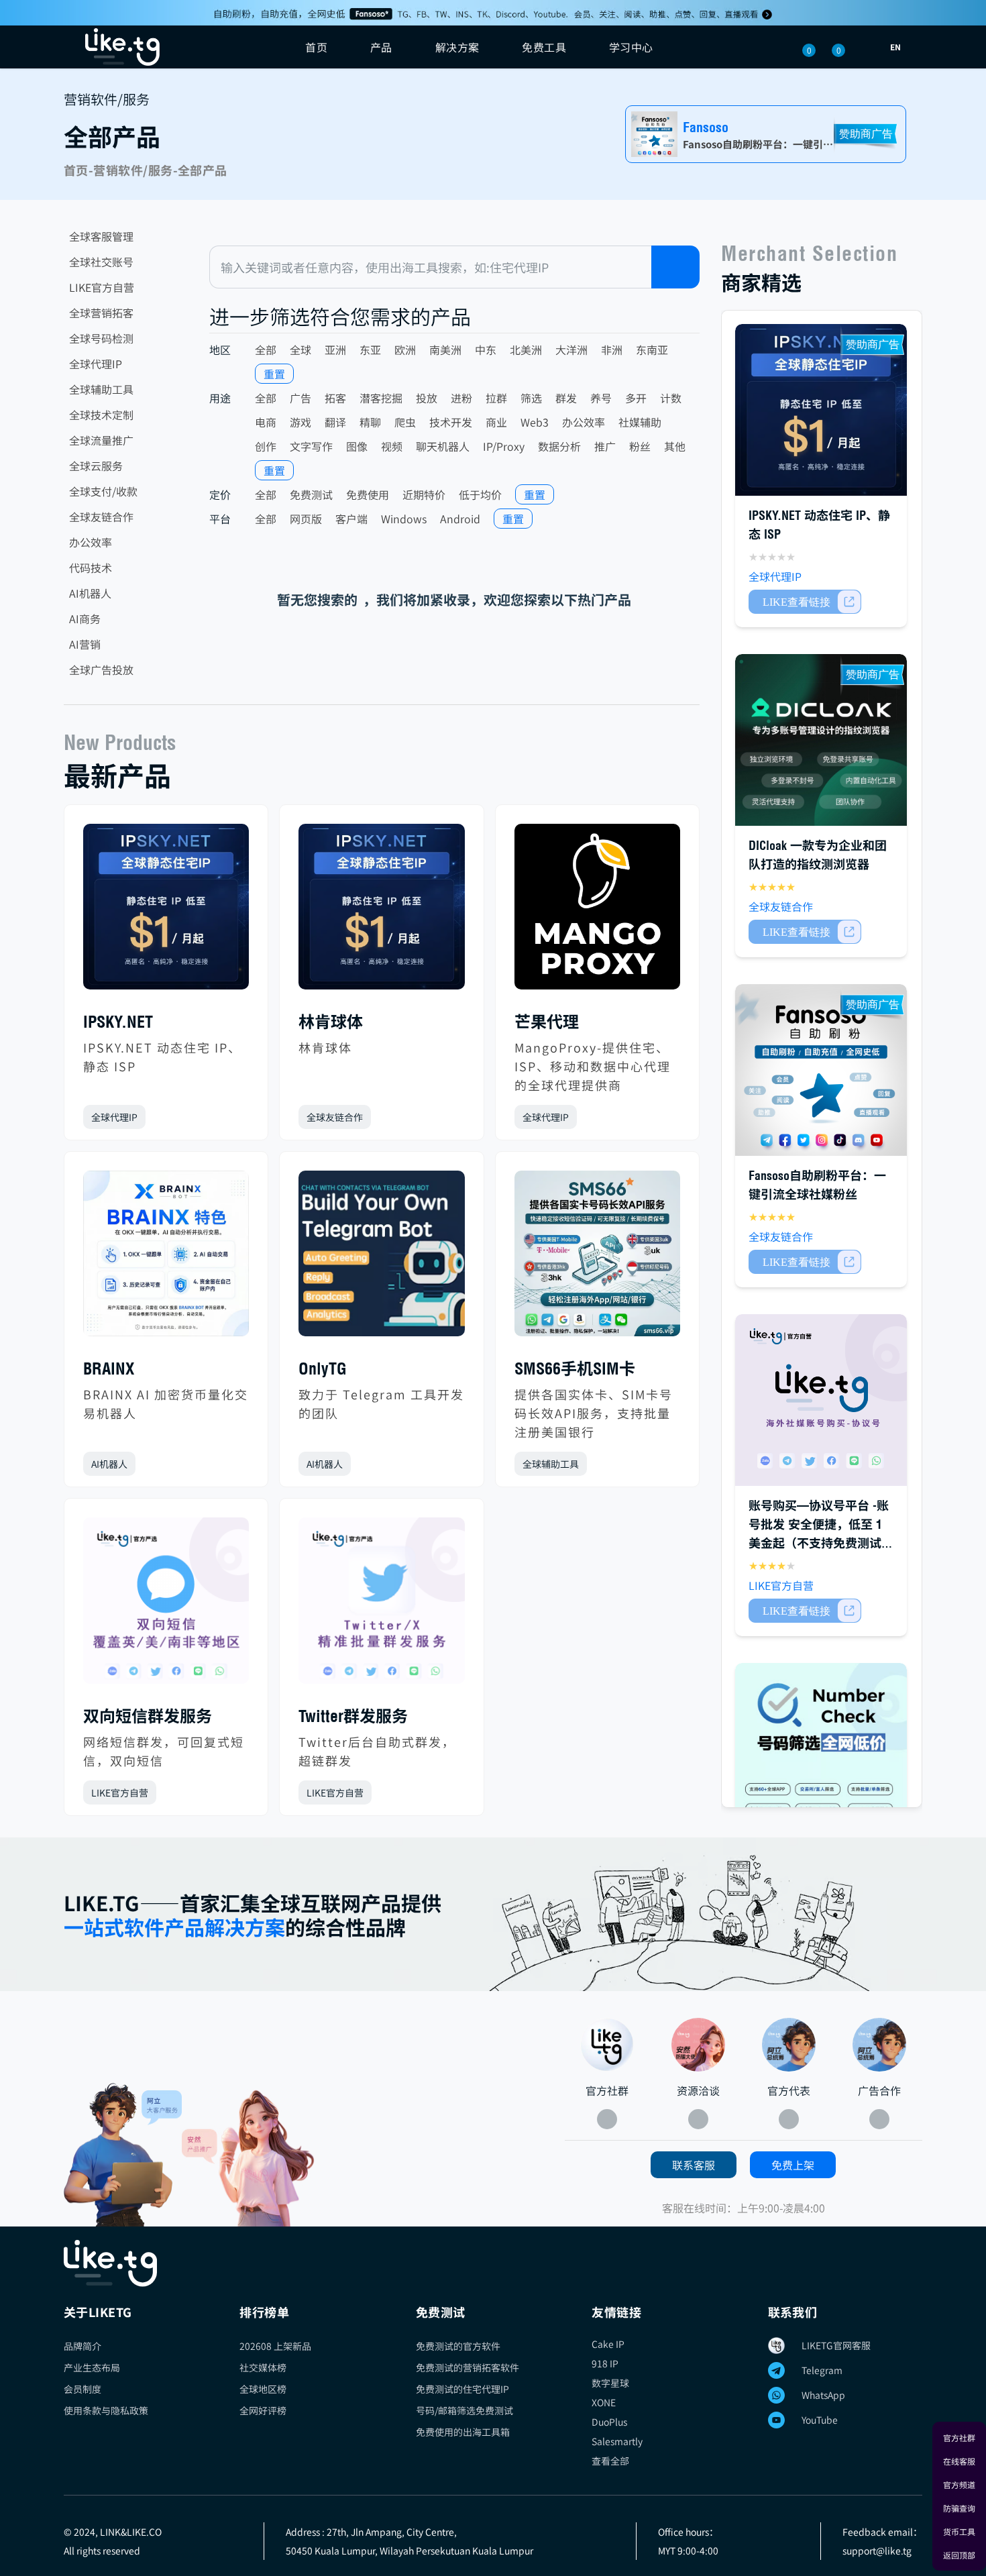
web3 (535, 422)
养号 (601, 398)
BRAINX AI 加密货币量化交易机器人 (166, 1403)
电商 (266, 422)
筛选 (531, 398)
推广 (605, 446)
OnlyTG (323, 1368)
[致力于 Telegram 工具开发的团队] (381, 1259)
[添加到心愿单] (238, 1117)
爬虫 (405, 422)
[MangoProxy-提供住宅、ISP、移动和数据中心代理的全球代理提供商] (597, 912)
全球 (300, 350)
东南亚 (652, 350)
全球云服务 (96, 466)
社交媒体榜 (263, 2367)
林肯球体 (331, 1022)
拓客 (335, 398)
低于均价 (480, 494)
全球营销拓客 (101, 313)
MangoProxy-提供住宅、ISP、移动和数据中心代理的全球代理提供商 (593, 1066)
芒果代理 (547, 1022)
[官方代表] (789, 2045)
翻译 (335, 422)
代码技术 (91, 568)
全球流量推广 (101, 440)
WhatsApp (823, 2395)
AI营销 (85, 644)
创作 (266, 446)
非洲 (612, 350)
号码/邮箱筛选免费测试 (464, 2410)
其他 (675, 446)
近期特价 (424, 494)
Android (460, 519)
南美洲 (445, 350)
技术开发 (451, 422)
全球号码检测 (101, 338)
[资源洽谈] (698, 2045)
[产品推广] (248, 2158)
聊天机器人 (443, 446)
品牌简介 (83, 2346)
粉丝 (640, 446)
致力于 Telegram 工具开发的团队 (381, 1403)
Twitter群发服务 (353, 1716)
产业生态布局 (92, 2367)
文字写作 (311, 446)
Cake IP (608, 2344)
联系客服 (694, 2165)
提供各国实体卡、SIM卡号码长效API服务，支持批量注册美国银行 (594, 1413)
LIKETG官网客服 (836, 2345)
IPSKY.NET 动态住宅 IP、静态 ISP (162, 1057)
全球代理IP (96, 364)
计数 (671, 398)
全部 (266, 350)
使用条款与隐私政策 (106, 2410)
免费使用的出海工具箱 (463, 2432)
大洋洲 (571, 350)
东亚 (370, 350)
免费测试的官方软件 (458, 2346)
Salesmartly (617, 2441)
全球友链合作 (101, 517)
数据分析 (559, 446)
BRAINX (109, 1368)
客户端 (351, 519)
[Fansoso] (493, 13)
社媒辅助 (640, 422)
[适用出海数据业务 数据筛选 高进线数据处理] (821, 1749)
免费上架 (793, 2165)
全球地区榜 (263, 2389)
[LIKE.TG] (122, 47)
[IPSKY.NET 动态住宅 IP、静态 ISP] (166, 912)
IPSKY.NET (118, 1022)
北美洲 (526, 350)
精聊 (370, 422)
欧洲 (405, 350)
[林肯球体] (381, 912)
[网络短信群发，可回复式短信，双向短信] (166, 1606)
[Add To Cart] (805, 602)
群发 (566, 398)
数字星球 (610, 2383)
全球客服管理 (101, 236)
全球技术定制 (101, 415)
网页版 (306, 519)
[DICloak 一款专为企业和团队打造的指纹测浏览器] (821, 740)
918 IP (605, 2363)
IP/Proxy (504, 446)
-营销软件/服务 (131, 170)
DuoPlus (609, 2422)
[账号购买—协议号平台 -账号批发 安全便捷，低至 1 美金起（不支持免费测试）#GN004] (821, 1400)
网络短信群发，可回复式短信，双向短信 (164, 1751)
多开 (636, 398)
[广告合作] (879, 2045)
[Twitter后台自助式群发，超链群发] (381, 1606)
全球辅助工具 (101, 389)
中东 (486, 350)
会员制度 (83, 2389)
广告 (300, 398)
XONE (604, 2402)
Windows (404, 519)
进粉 (461, 398)
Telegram (822, 2370)
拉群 (496, 398)
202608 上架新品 (275, 2346)
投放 (427, 398)
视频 (392, 446)
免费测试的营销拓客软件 (468, 2367)
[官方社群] (123, 2155)
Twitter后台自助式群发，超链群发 (377, 1751)
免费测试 (311, 494)
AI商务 (85, 619)
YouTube (820, 2420)
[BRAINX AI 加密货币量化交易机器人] (166, 1259)
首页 (316, 47)
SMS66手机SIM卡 (575, 1368)
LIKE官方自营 (102, 287)
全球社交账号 (101, 262)
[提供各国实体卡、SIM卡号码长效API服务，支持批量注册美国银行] (597, 1259)
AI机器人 (90, 593)
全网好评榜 (263, 2410)
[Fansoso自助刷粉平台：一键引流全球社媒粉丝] (821, 1070)
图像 (357, 446)
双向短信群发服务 (148, 1716)
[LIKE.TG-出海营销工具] (493, 2263)
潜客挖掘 (381, 398)
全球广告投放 (101, 669)
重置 (274, 374)
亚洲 (335, 350)
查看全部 (610, 2461)
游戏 (300, 422)
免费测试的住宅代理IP (462, 2389)
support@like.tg (877, 2551)
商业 (496, 422)
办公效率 (91, 542)
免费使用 (368, 494)
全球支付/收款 (103, 491)
